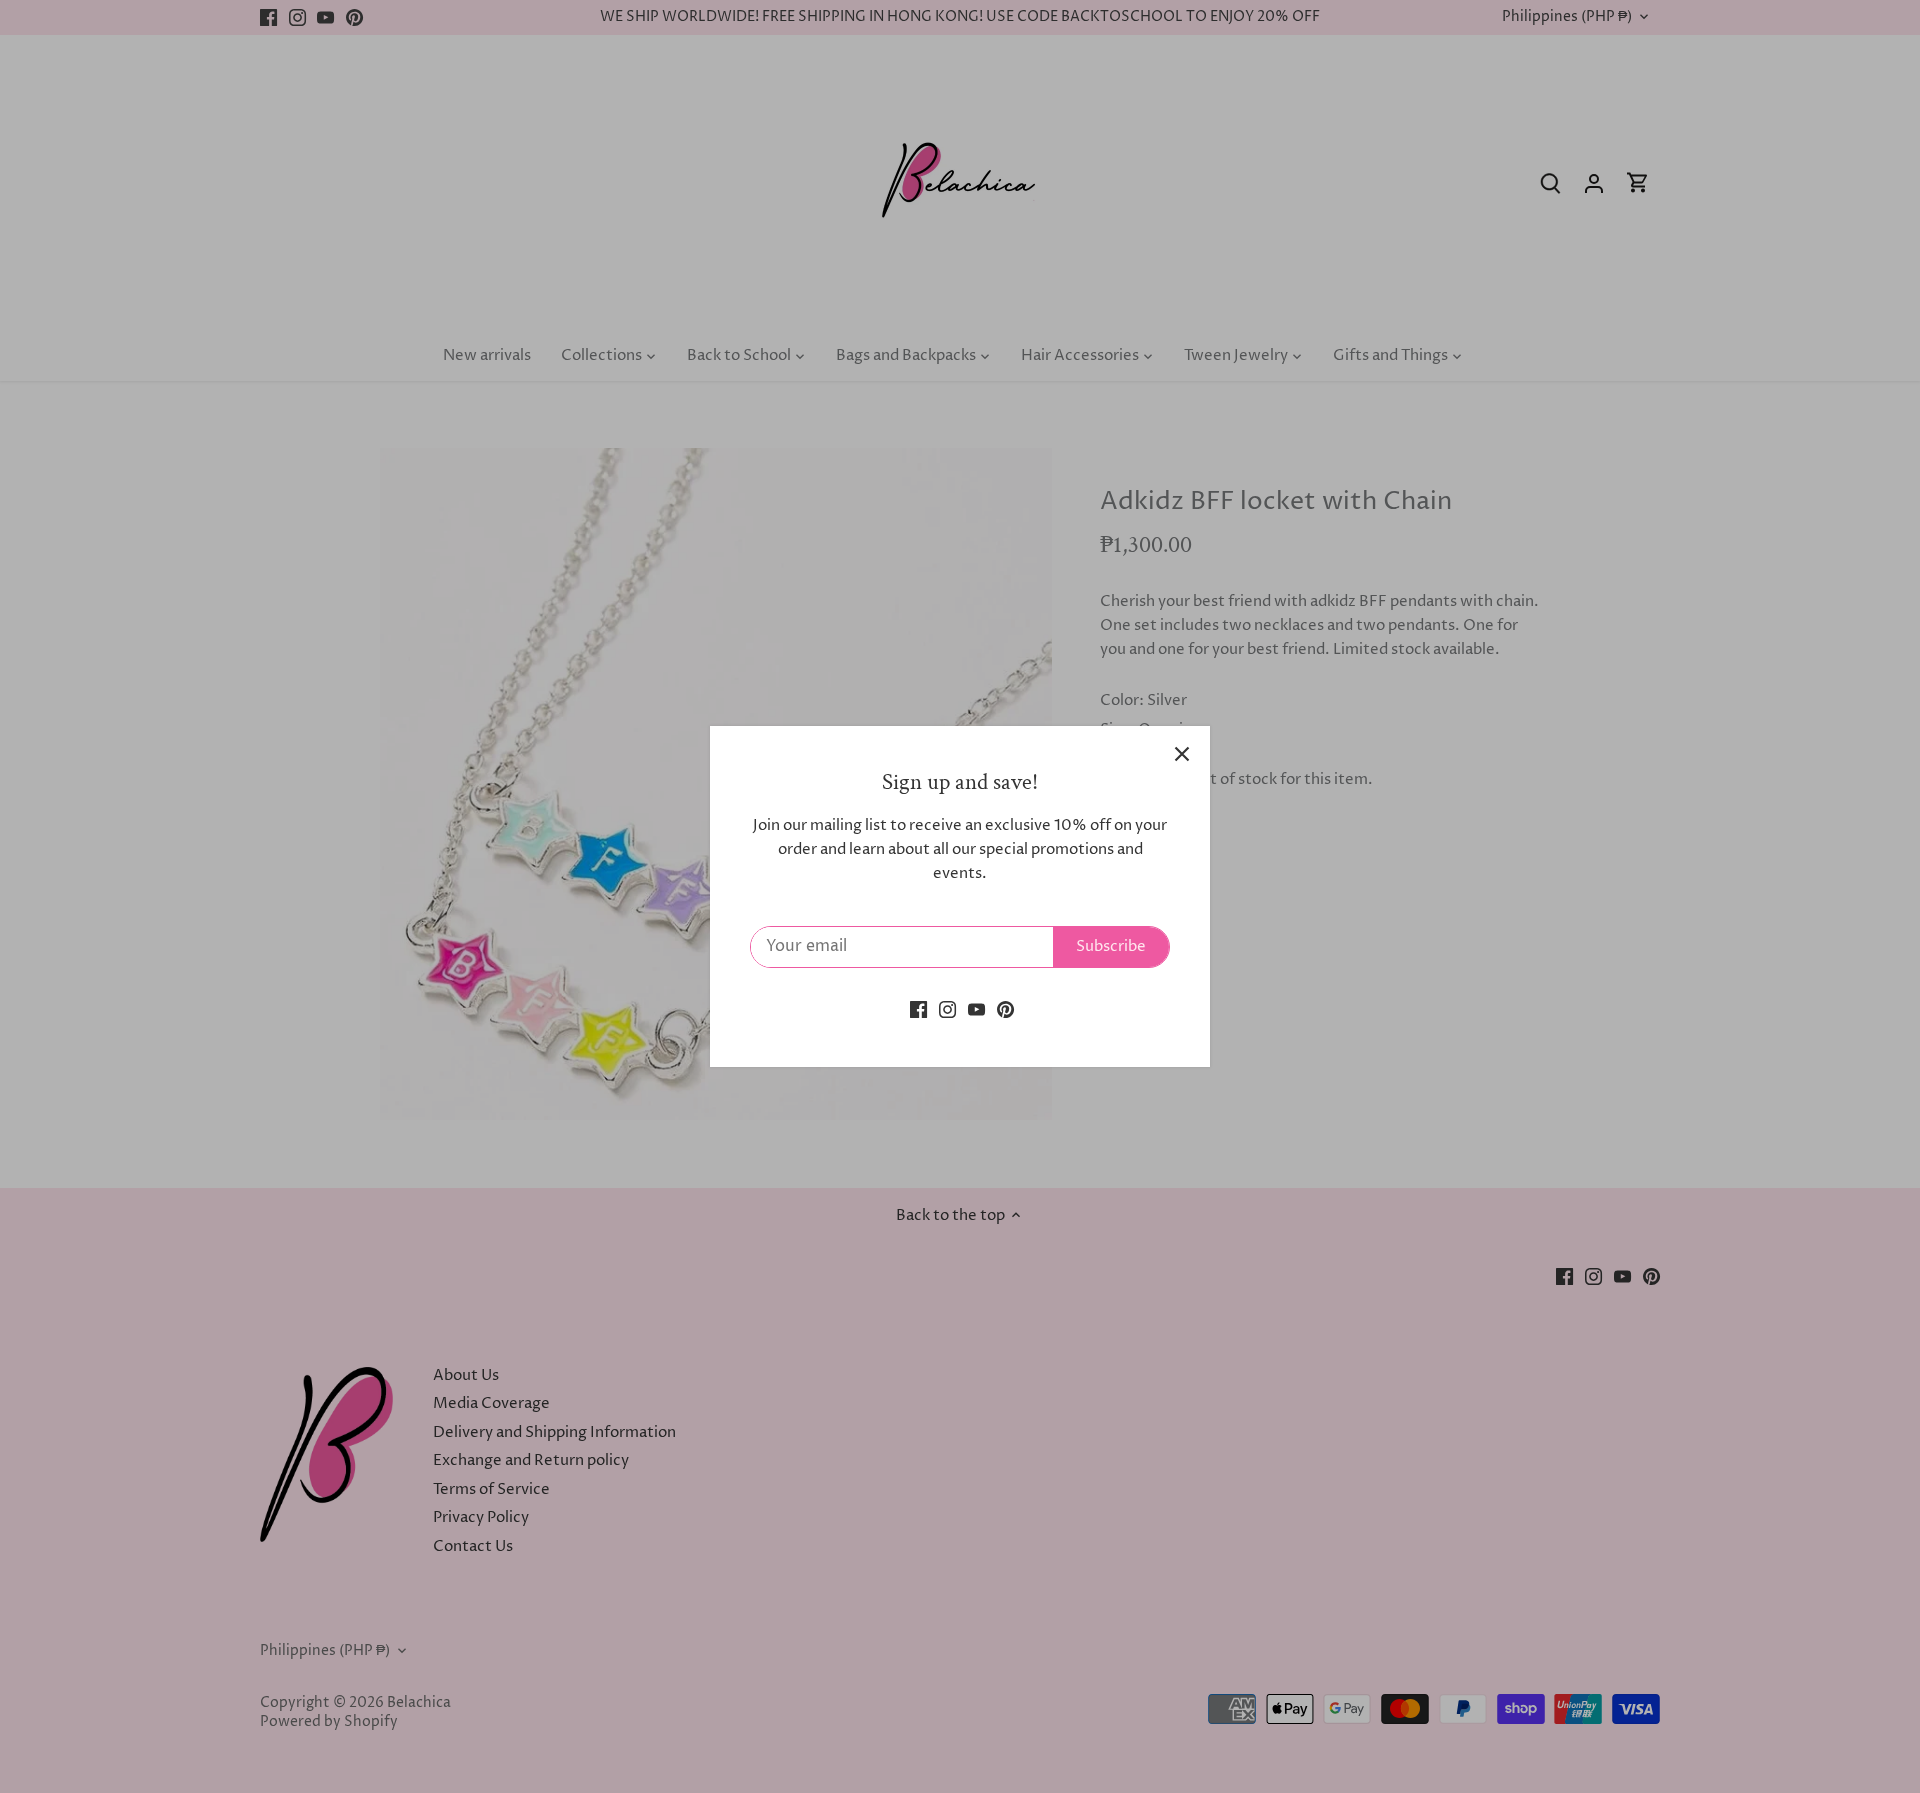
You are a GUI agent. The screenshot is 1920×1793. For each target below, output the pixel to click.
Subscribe (1111, 946)
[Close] (1182, 754)
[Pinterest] (1005, 1008)
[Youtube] (976, 1008)
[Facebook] (918, 1008)
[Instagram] (947, 1008)
